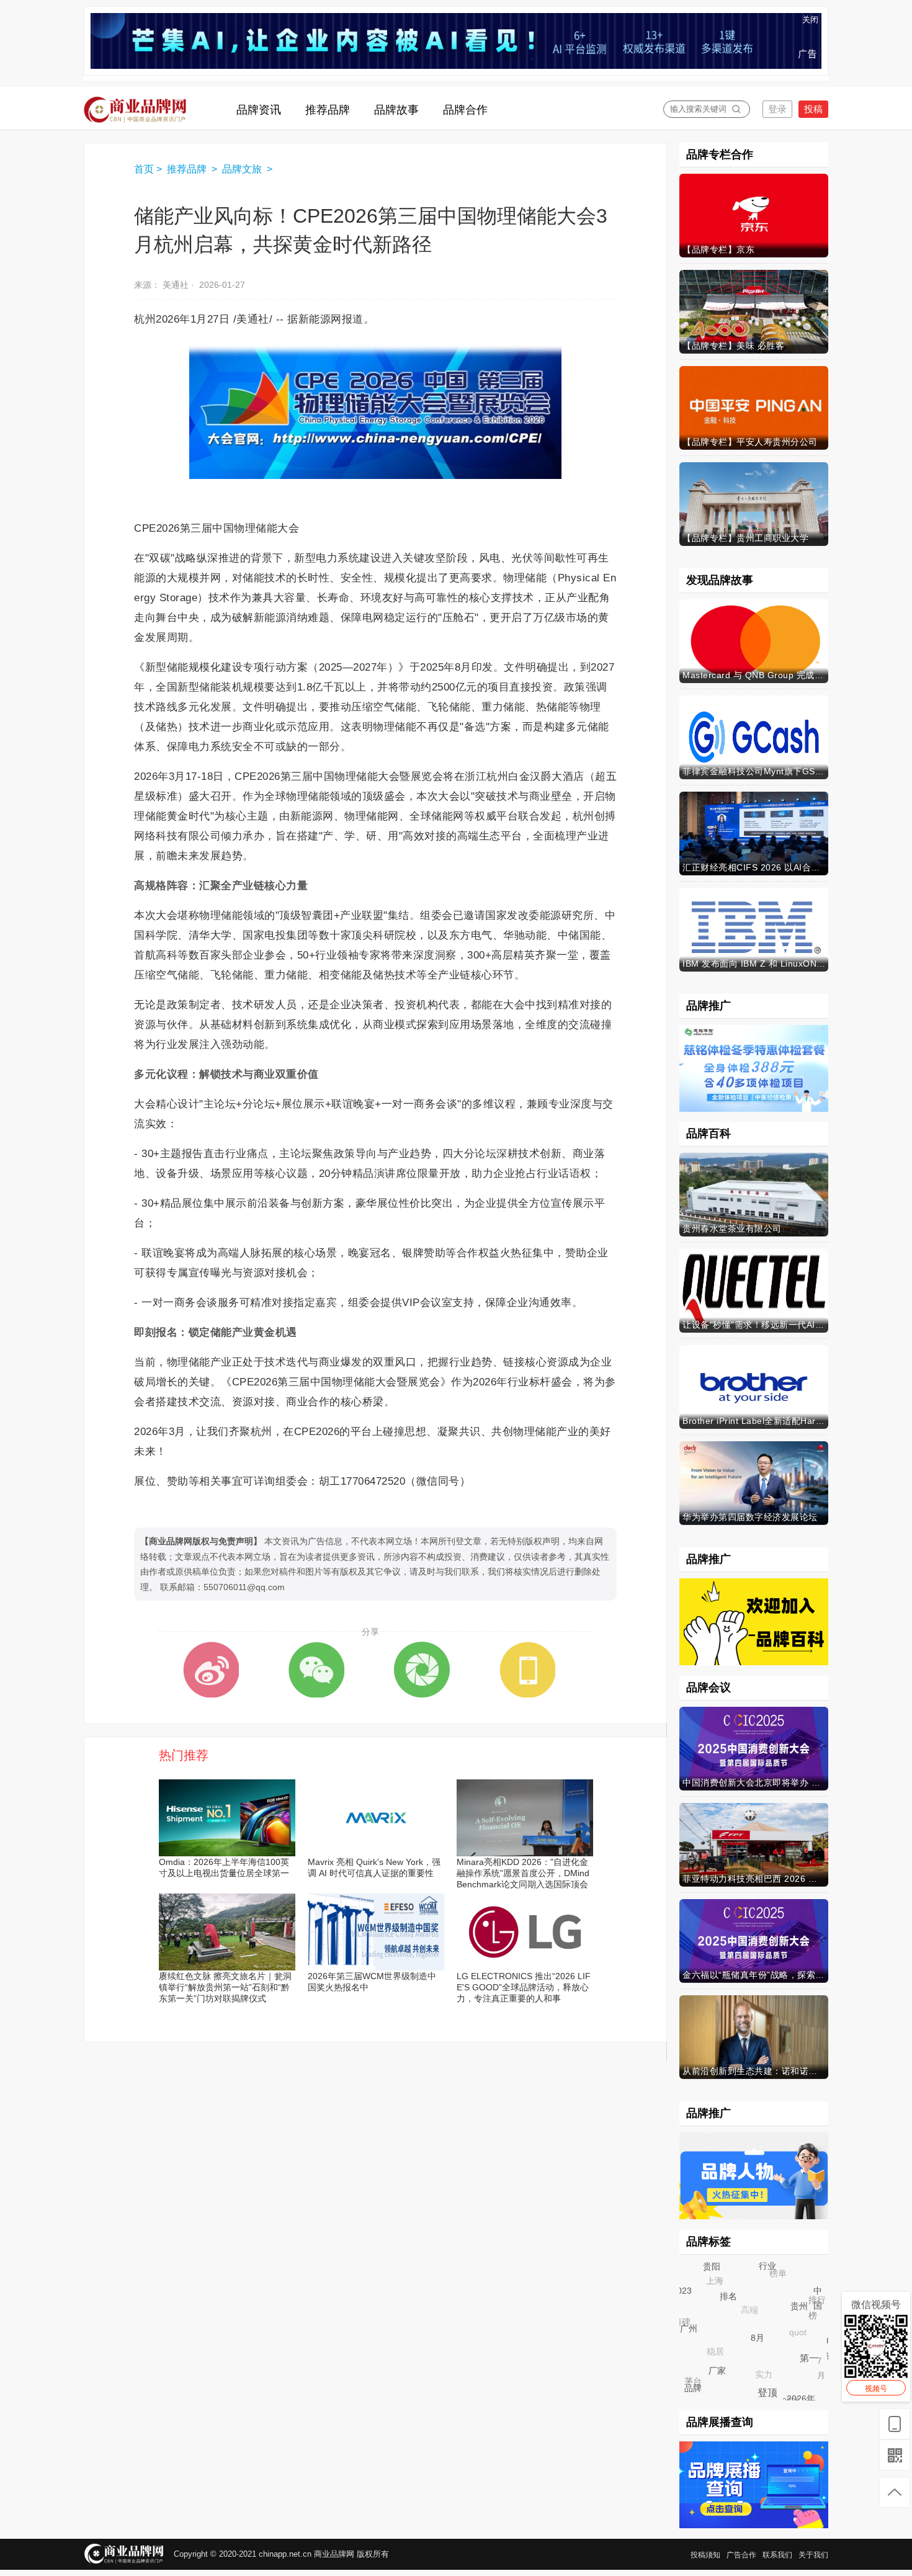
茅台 (688, 2377)
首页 (144, 169)
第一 (816, 2365)
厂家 (727, 2380)
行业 (775, 2273)
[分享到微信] (316, 1670)
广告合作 (741, 2555)
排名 (740, 2307)
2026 (786, 2396)
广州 (697, 2337)
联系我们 (777, 2555)
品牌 (696, 2391)
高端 (738, 2299)
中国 (820, 2301)
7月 (817, 2355)
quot (787, 2322)
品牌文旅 (243, 169)
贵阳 (717, 2272)
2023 (683, 2292)
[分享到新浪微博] (211, 1670)
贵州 (808, 2315)
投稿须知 (705, 2555)
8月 (769, 2350)
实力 (753, 2364)
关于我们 (813, 2555)
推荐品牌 (188, 169)
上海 (708, 2274)
